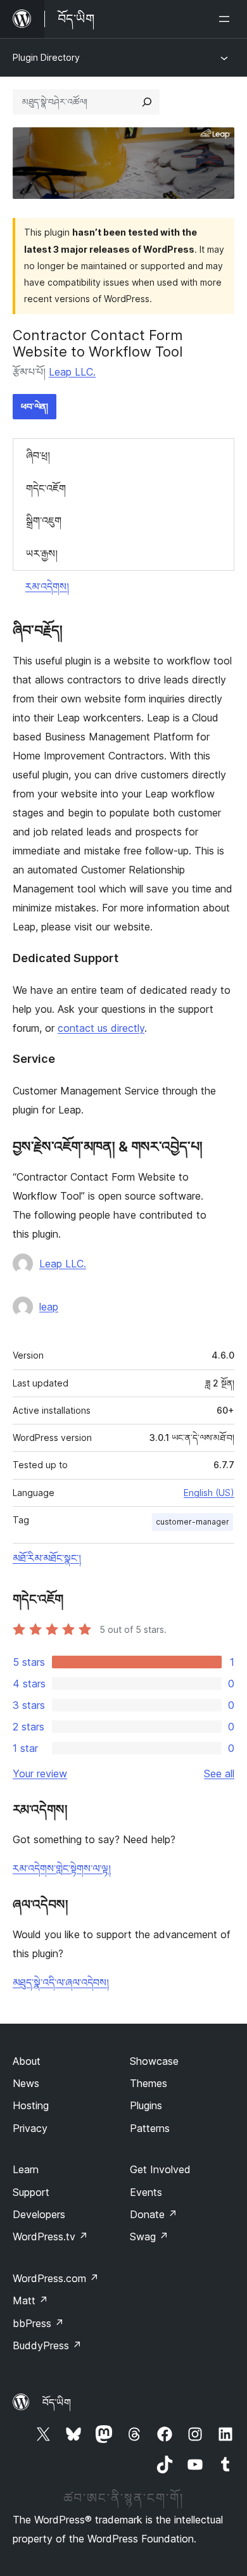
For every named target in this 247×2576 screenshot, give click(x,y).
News (26, 2083)
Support (31, 2192)
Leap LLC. (72, 372)
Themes (149, 2083)
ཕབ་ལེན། (35, 406)
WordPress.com (56, 2278)
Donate (154, 2214)
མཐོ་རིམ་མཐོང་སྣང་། (47, 1558)
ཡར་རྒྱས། (42, 554)
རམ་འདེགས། (47, 587)
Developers (39, 2214)
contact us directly (101, 1028)
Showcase (154, 2061)
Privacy (30, 2128)
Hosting (31, 2105)
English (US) (209, 1493)
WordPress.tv (50, 2237)
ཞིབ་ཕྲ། (38, 455)
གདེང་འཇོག (46, 488)
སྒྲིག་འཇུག (44, 521)
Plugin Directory (46, 57)
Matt (30, 2300)
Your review (40, 1773)
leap (49, 1307)
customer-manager (193, 1522)
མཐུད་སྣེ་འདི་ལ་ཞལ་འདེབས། (61, 1983)
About (27, 2061)
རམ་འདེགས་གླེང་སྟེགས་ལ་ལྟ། (62, 1869)
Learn (26, 2169)
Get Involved (160, 2169)
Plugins (146, 2105)
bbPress (38, 2323)
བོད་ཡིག (57, 2402)
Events (146, 2192)
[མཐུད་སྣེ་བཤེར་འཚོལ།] (147, 102)
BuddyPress (47, 2345)
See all (219, 1773)
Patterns (150, 2128)
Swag (149, 2237)
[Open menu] (227, 19)
